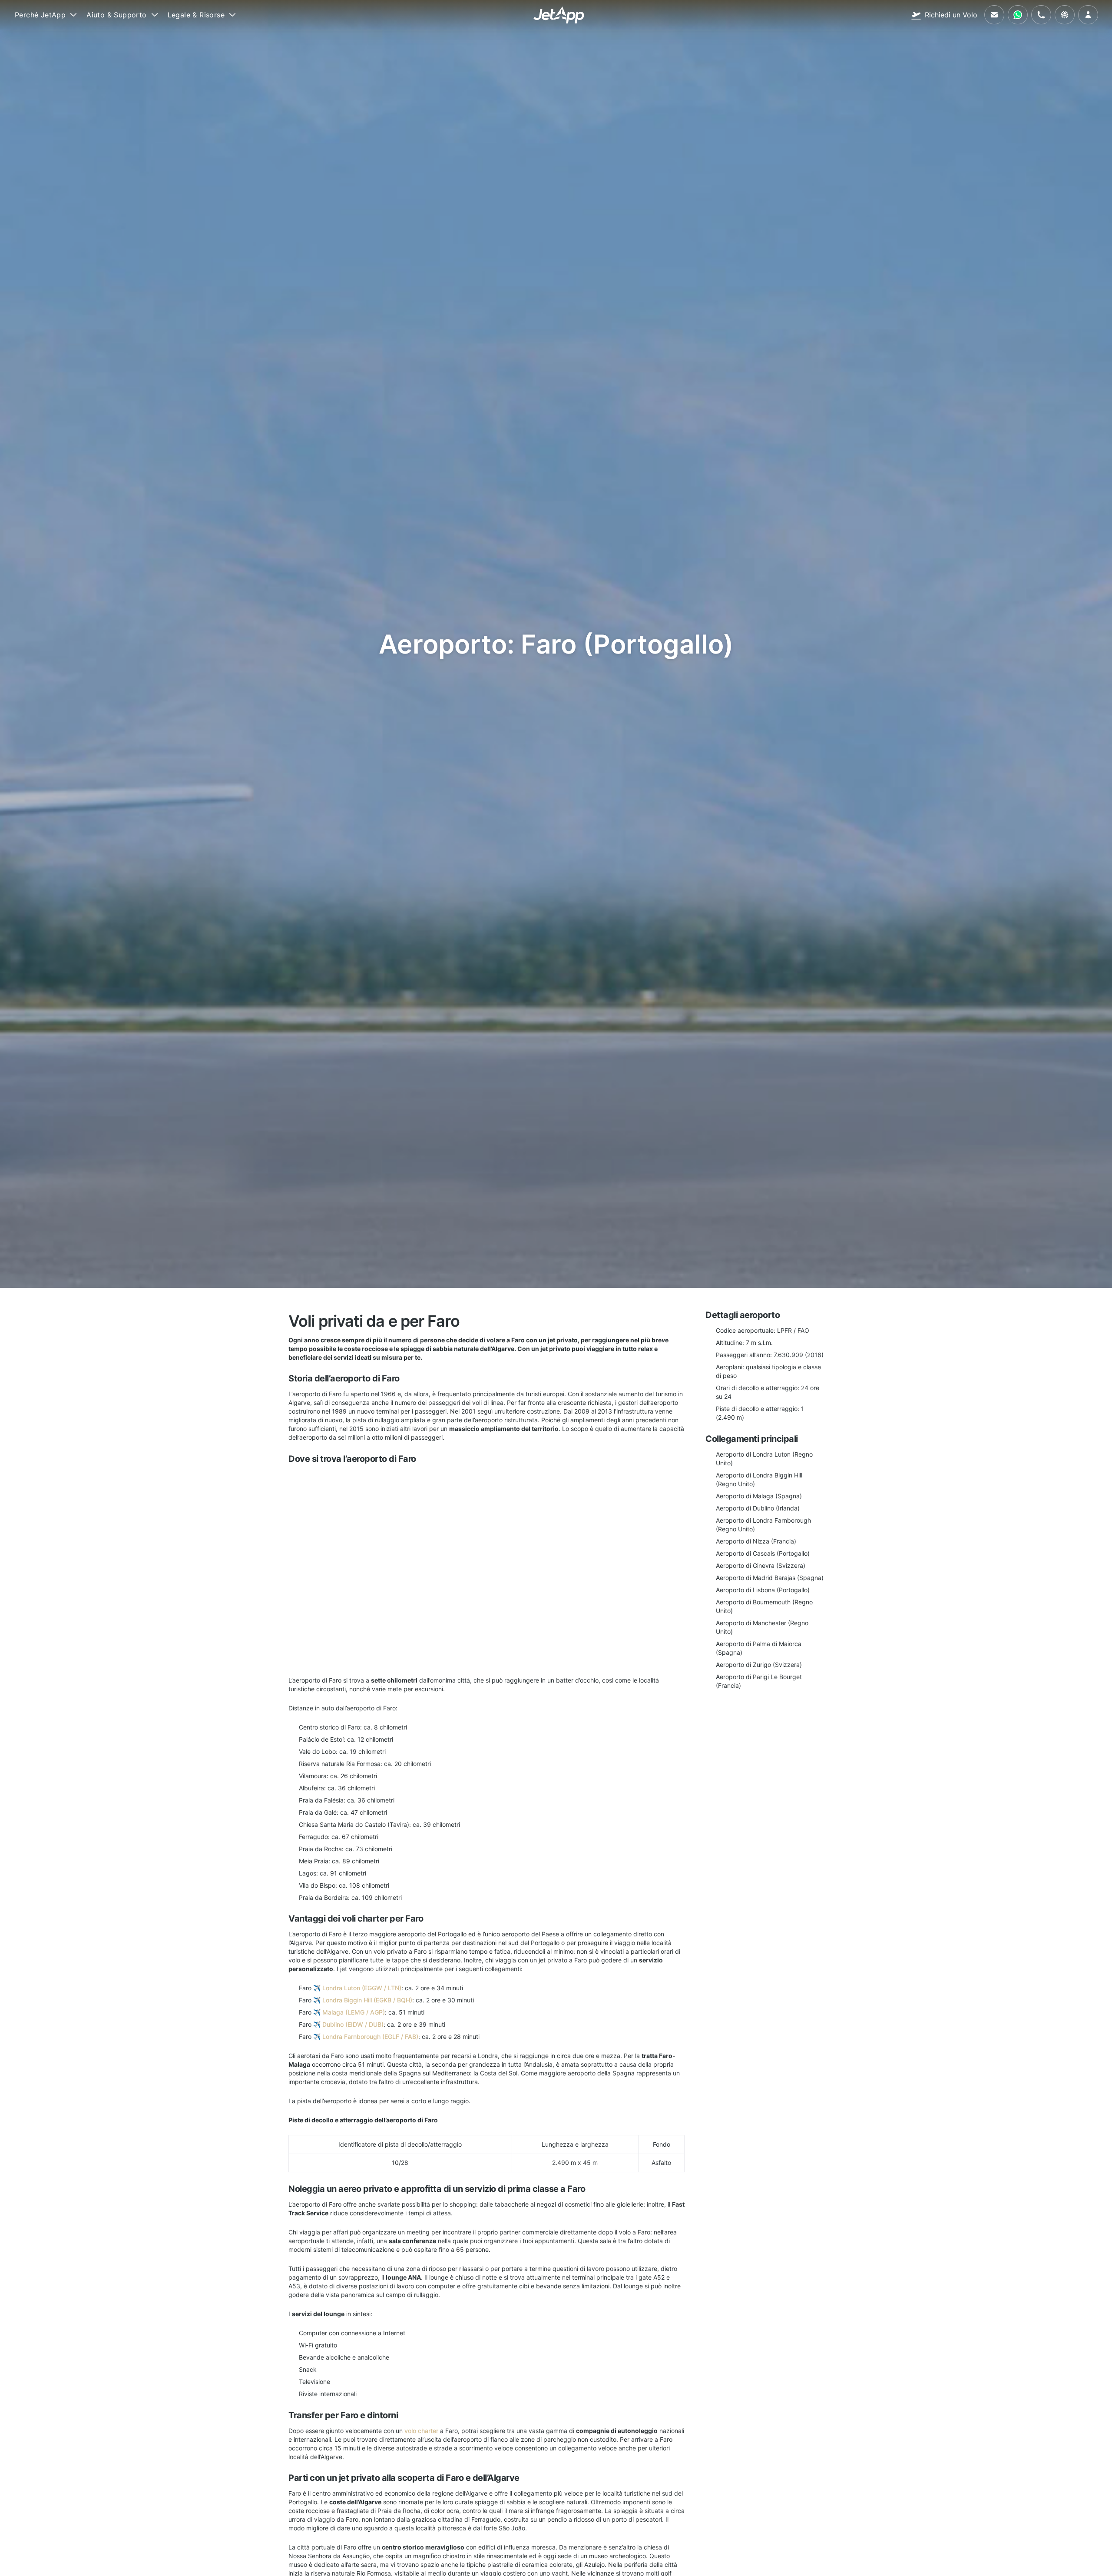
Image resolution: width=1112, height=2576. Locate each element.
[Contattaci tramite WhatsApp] (1018, 15)
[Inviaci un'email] (994, 15)
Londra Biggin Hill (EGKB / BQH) (367, 2000)
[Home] (559, 15)
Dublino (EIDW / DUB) (353, 2024)
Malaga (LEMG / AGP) (354, 2012)
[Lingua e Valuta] (1065, 15)
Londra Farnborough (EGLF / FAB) (370, 2037)
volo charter (421, 2431)
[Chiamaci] (1041, 15)
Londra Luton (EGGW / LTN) (362, 1988)
